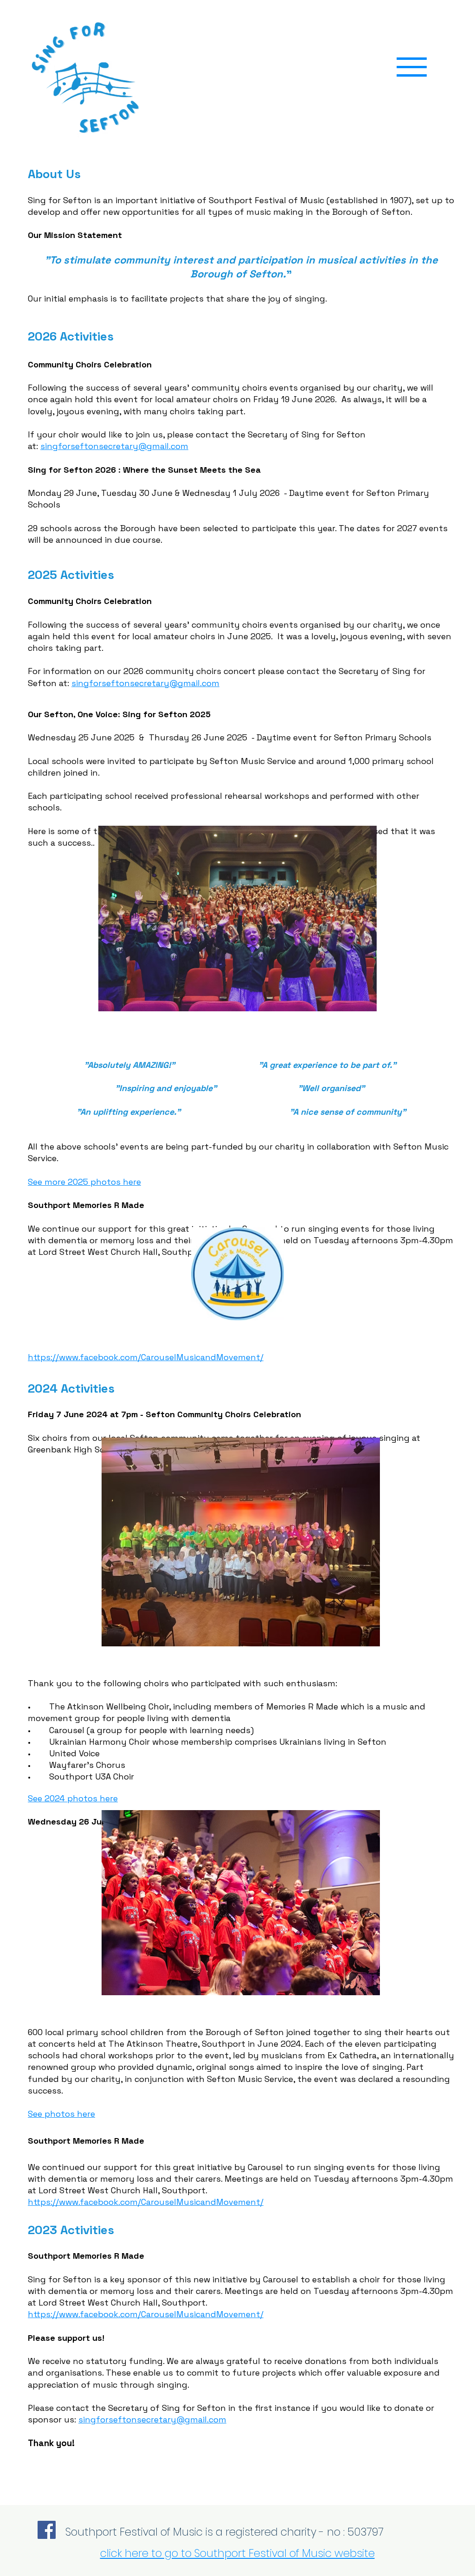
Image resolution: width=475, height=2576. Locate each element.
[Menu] (412, 67)
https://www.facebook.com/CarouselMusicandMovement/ (146, 1357)
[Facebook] (47, 2530)
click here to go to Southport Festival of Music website (237, 2553)
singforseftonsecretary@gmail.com (114, 446)
